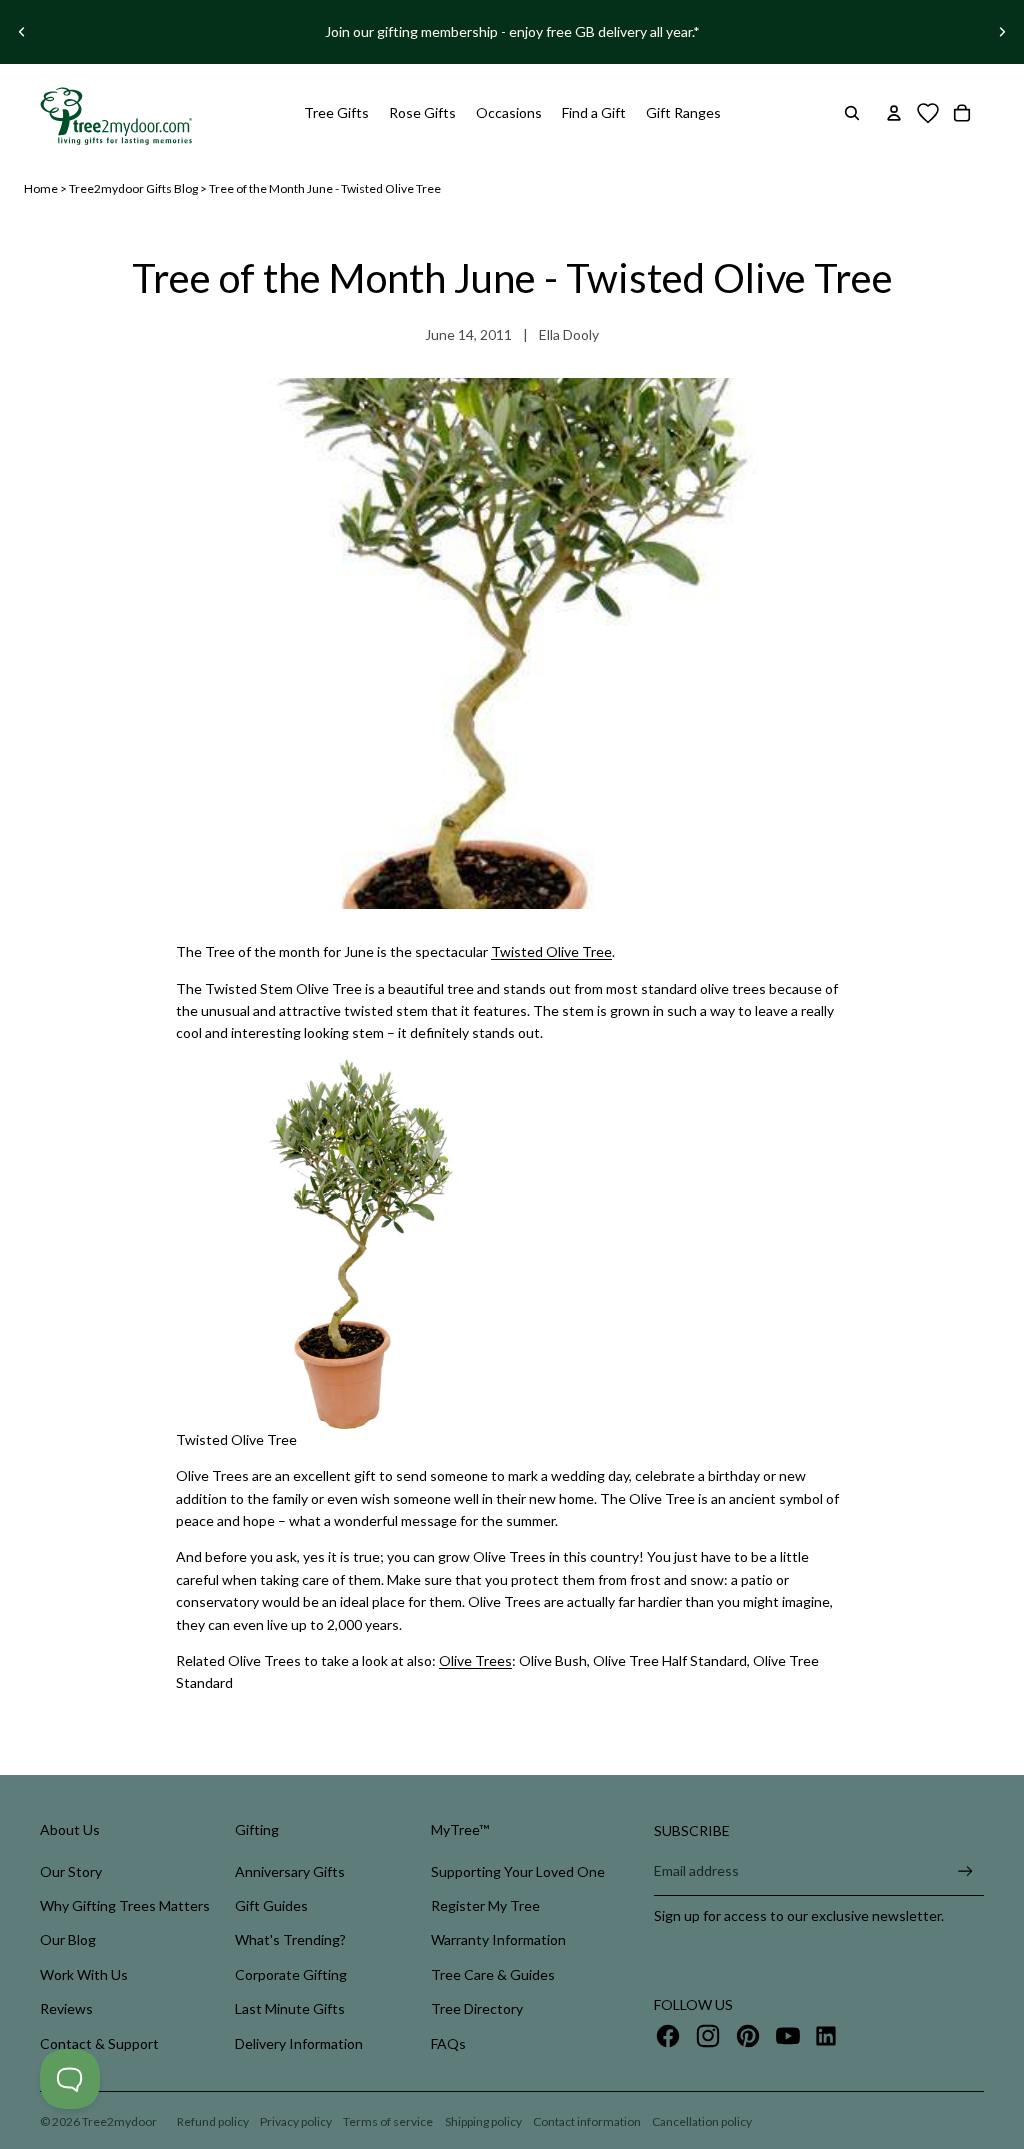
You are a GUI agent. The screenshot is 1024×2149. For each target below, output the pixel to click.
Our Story (71, 1871)
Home (41, 188)
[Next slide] (1002, 32)
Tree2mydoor (119, 2121)
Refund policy (213, 2121)
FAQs (448, 2043)
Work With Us (84, 1974)
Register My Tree (485, 1905)
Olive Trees (475, 1660)
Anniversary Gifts (290, 1871)
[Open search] (852, 113)
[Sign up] (965, 1871)
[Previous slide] (22, 32)
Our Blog (68, 1939)
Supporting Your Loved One (518, 1871)
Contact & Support (99, 2043)
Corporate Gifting (291, 1974)
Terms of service (388, 2121)
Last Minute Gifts (290, 2008)
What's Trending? (290, 1939)
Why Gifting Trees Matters (125, 1905)
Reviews (66, 2008)
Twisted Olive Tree (551, 951)
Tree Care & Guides (493, 1974)
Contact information (587, 2121)
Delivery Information (299, 2043)
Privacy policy (296, 2121)
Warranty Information (498, 1939)
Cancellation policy (702, 2121)
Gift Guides (271, 1905)
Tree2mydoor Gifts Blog (133, 188)
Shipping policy (483, 2121)
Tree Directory (477, 2008)
